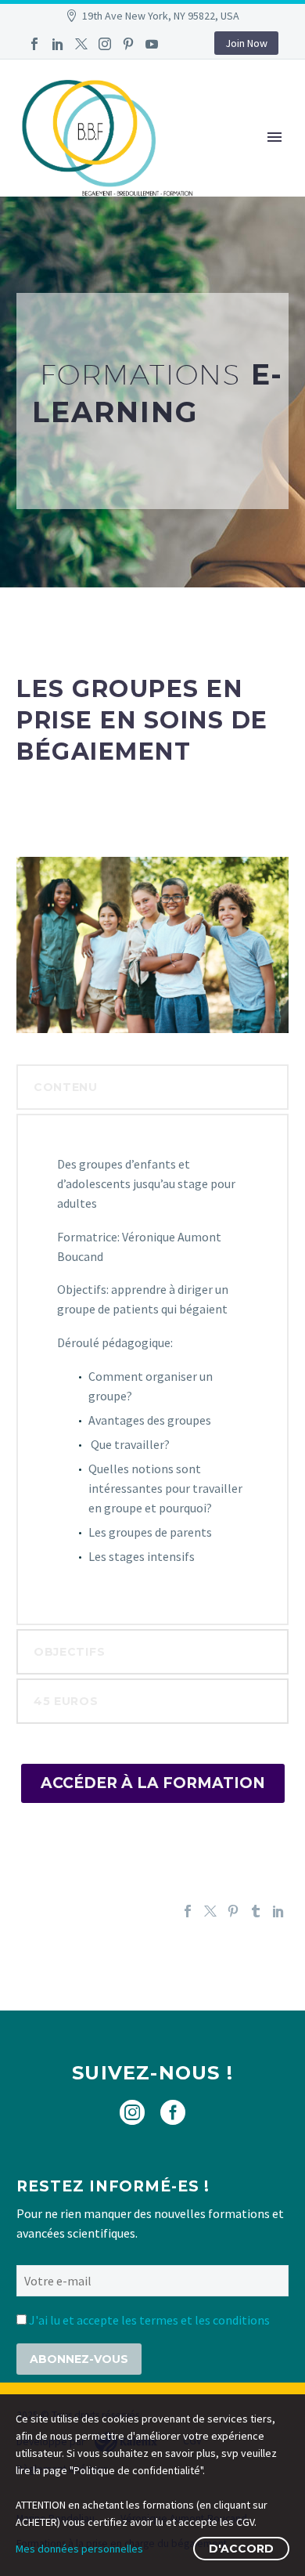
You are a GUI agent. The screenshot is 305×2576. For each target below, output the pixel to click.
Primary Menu (274, 137)
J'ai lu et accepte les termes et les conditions (149, 2320)
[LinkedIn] (58, 44)
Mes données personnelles (79, 2549)
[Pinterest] (128, 44)
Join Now (246, 43)
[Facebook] (34, 44)
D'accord (241, 2549)
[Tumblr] (256, 1911)
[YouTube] (152, 44)
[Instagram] (105, 44)
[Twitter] (81, 44)
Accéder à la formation (153, 1783)
